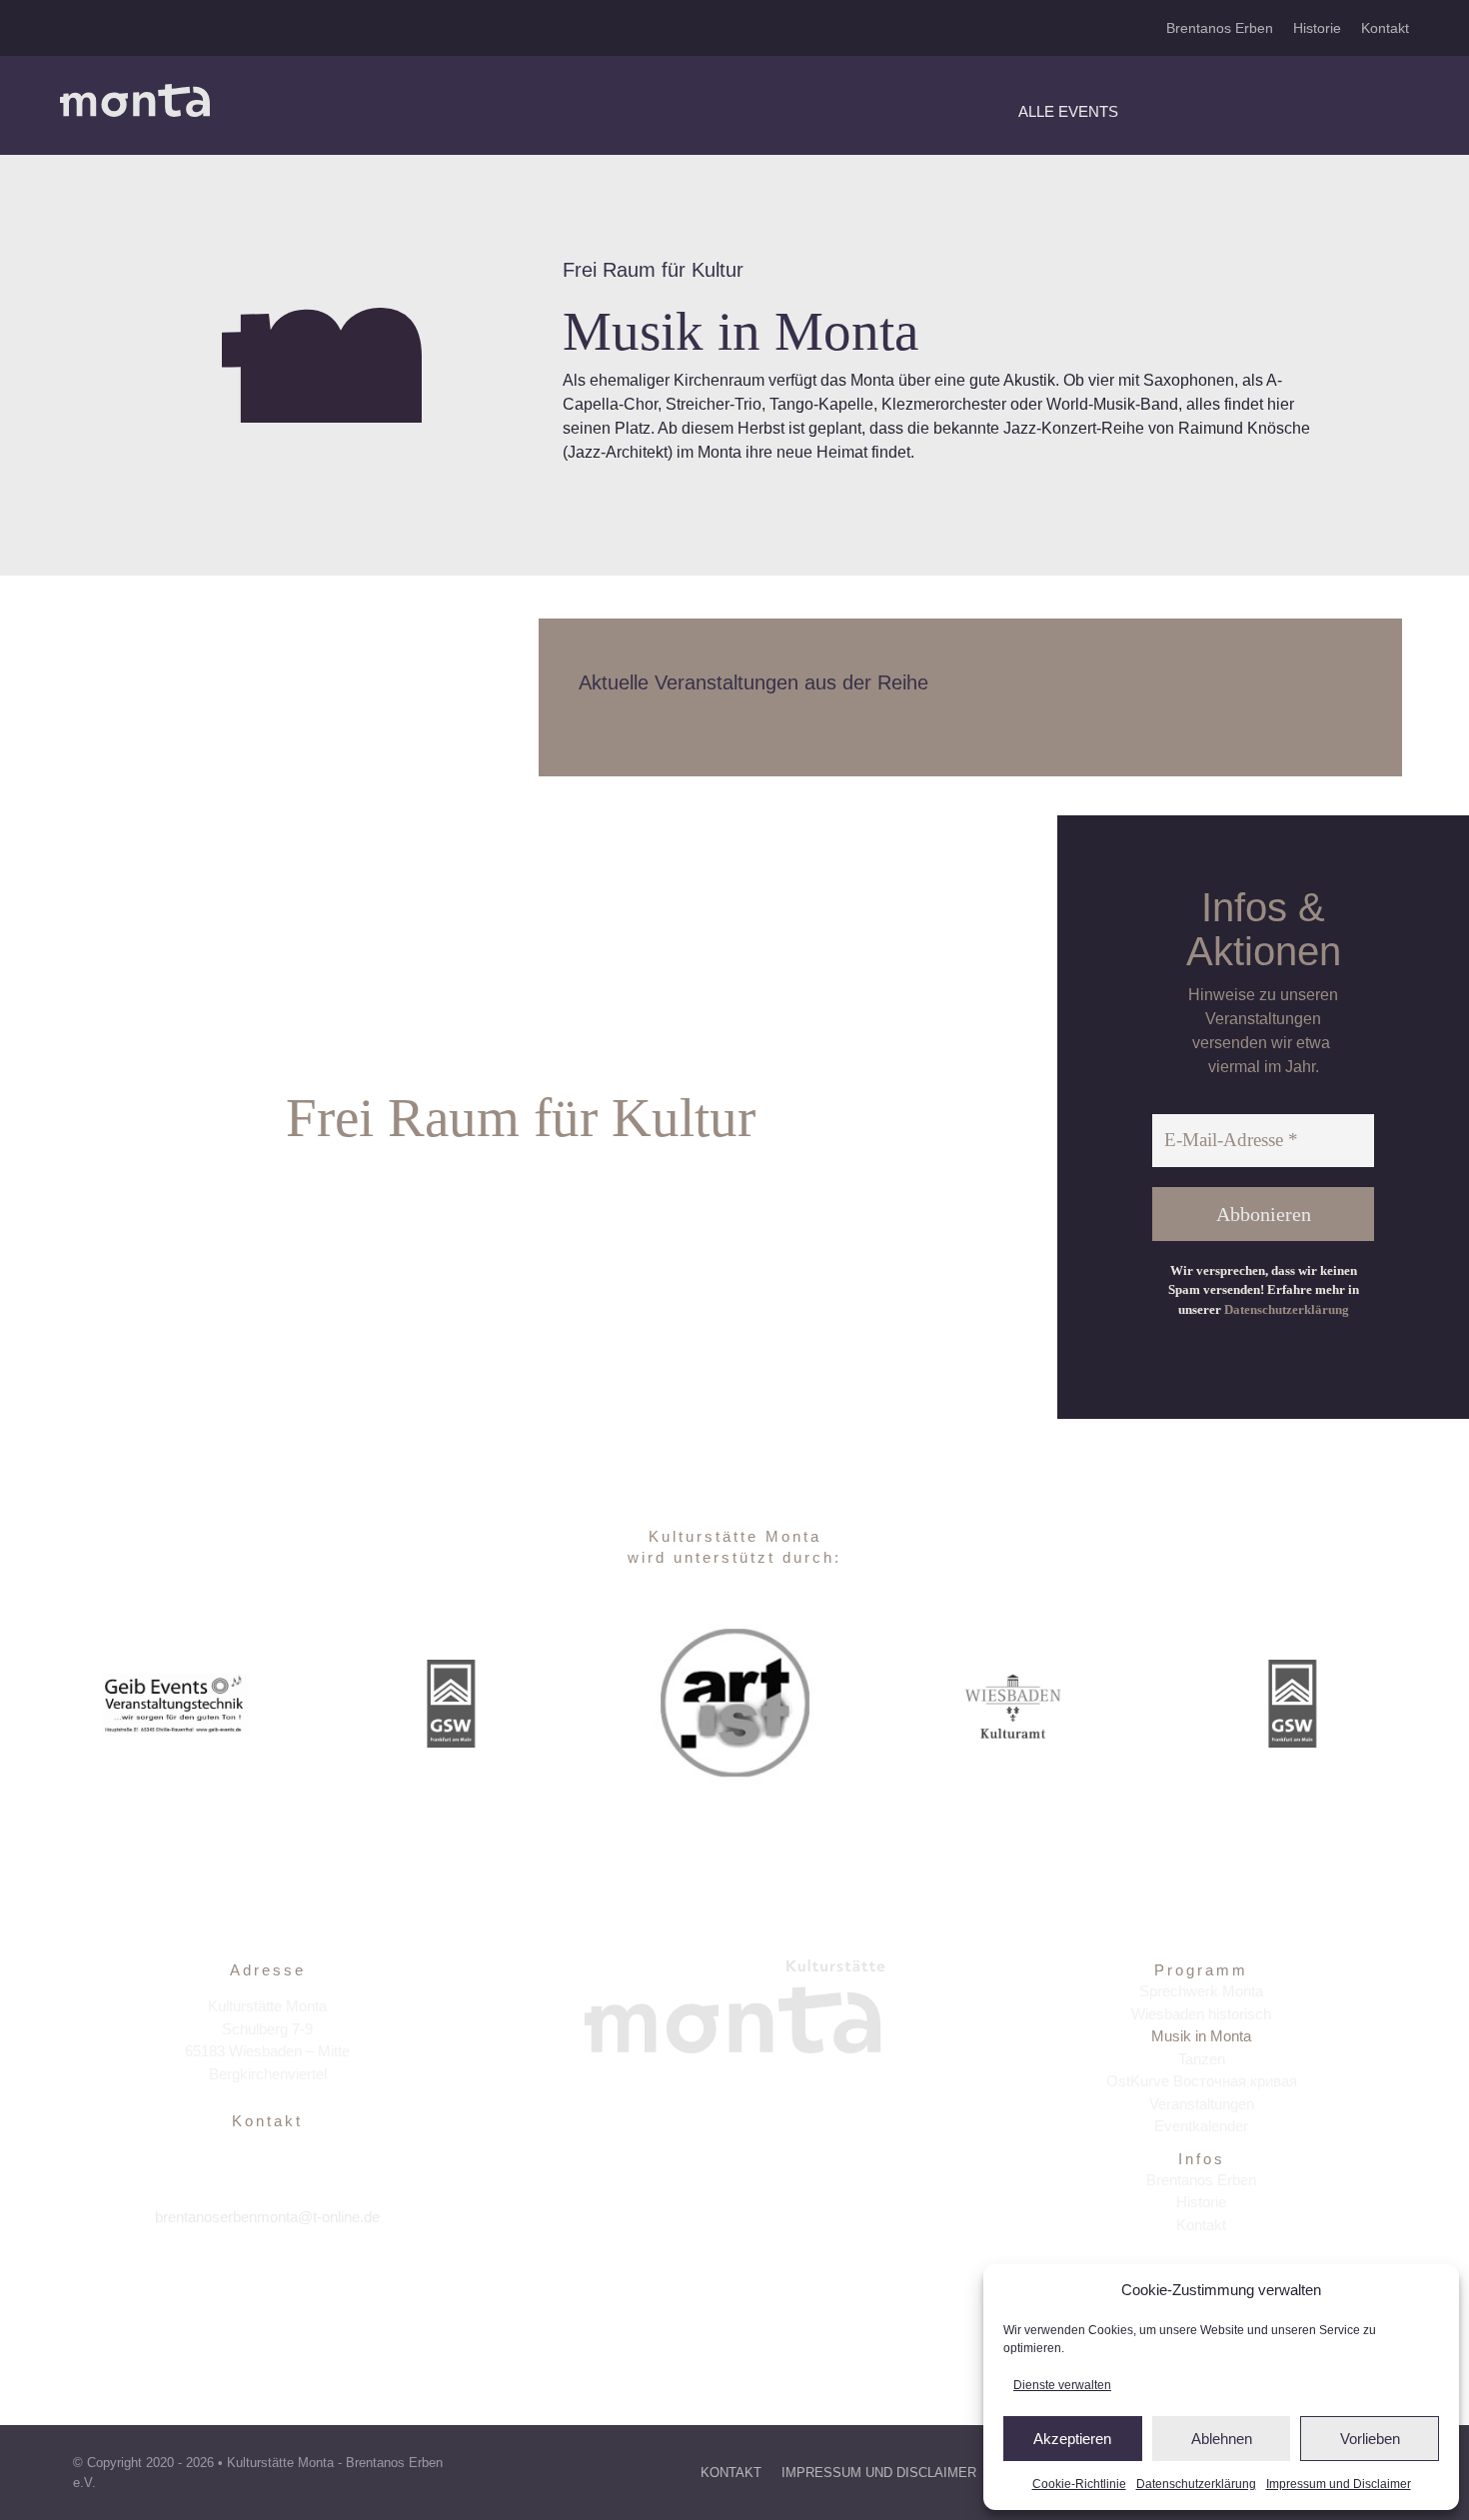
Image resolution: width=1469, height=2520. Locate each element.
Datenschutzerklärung (1196, 2484)
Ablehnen (1222, 2439)
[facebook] (224, 2279)
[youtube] (310, 2279)
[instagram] (267, 2279)
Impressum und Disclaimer (1339, 2484)
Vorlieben (1370, 2439)
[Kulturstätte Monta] (135, 91)
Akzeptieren (1072, 2439)
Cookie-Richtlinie (1079, 2484)
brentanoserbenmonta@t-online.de (267, 2217)
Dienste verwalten (1062, 2385)
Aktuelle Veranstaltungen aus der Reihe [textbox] (753, 682)
